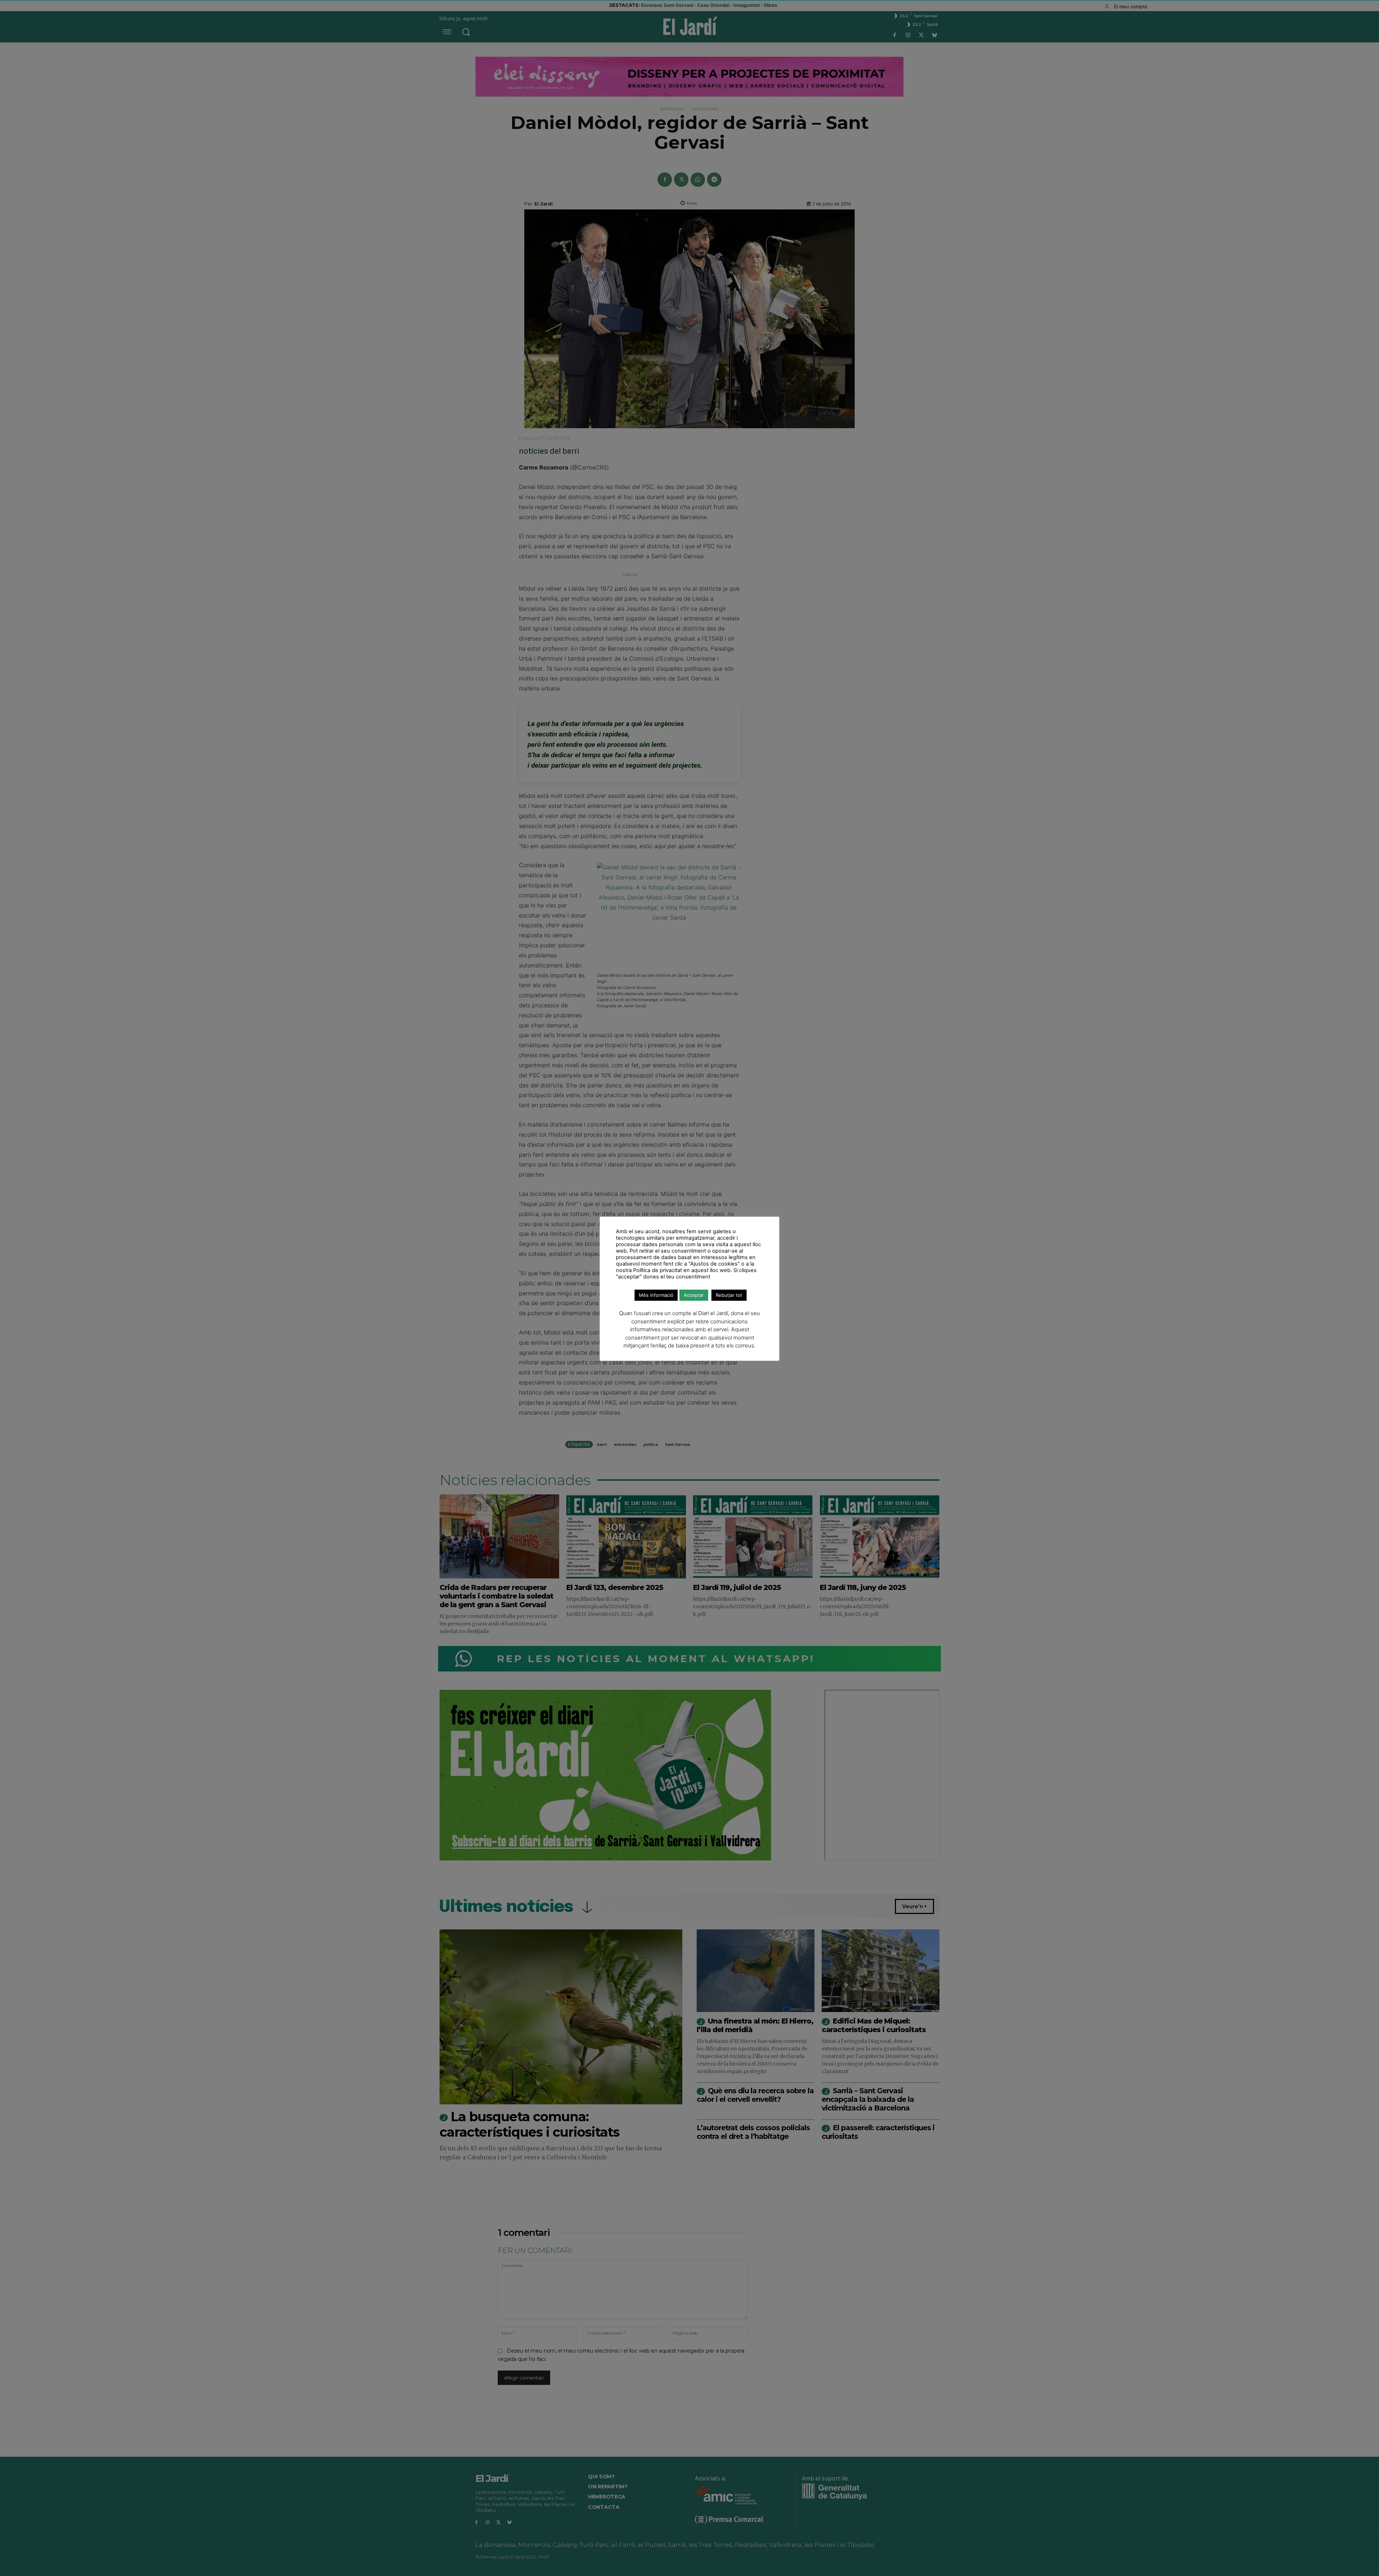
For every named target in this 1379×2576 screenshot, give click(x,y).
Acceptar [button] (694, 1295)
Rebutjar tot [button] (729, 1295)
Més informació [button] (656, 1295)
